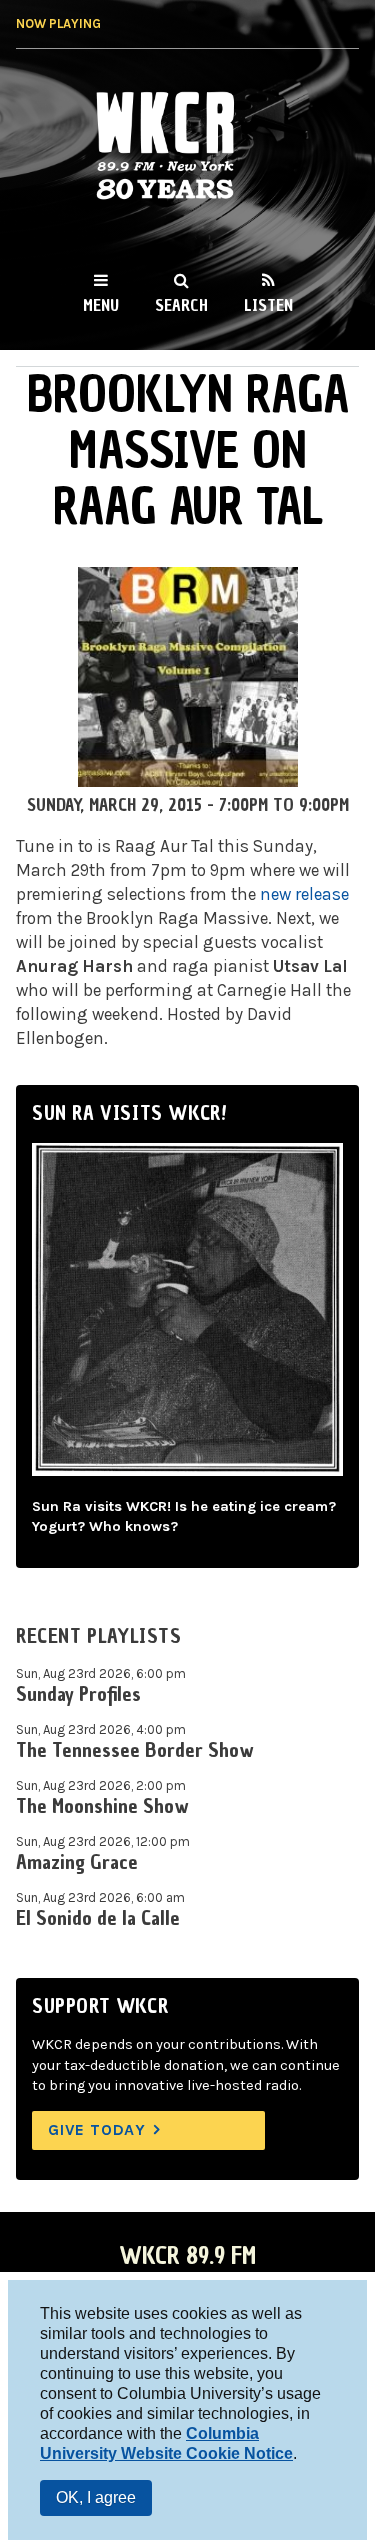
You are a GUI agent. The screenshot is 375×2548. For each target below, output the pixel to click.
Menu (101, 305)
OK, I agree (96, 2497)
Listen (268, 305)
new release (304, 894)
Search (181, 305)
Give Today (97, 2129)
